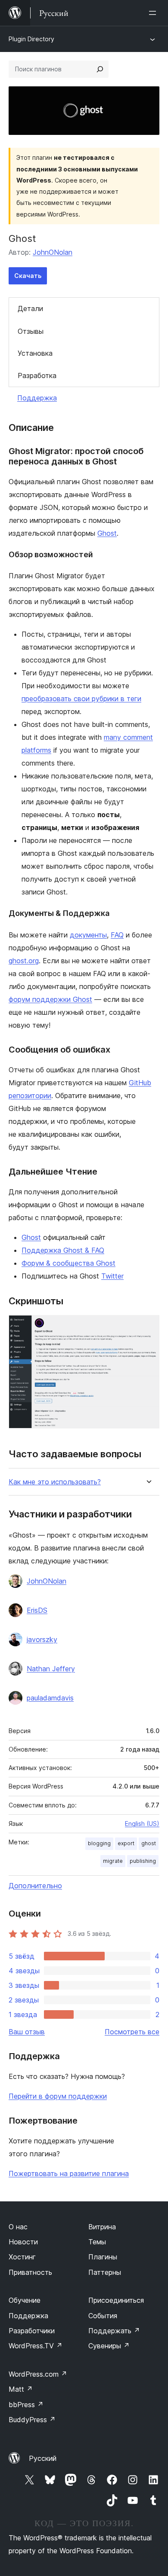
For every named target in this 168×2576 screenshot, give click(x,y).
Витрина (102, 2227)
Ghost (107, 533)
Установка (35, 353)
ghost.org (24, 961)
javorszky (42, 1639)
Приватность (30, 2272)
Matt (21, 2389)
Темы (97, 2242)
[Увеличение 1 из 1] (148, 1327)
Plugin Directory (31, 39)
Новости (23, 2242)
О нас (18, 2227)
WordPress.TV (36, 2346)
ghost (149, 1843)
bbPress (26, 2405)
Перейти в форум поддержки (58, 2096)
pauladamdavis (50, 1698)
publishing (143, 1861)
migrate (113, 1861)
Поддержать (114, 2331)
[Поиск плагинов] (100, 69)
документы (88, 935)
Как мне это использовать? (55, 1482)
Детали (30, 308)
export (126, 1843)
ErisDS (37, 1610)
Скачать (28, 276)
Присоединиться (116, 2300)
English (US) (142, 1824)
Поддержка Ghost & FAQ (63, 1250)
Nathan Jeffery (51, 1669)
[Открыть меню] (154, 13)
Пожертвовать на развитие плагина (69, 2173)
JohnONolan (53, 252)
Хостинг (22, 2257)
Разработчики (32, 2331)
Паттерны (105, 2272)
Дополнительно (35, 1886)
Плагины (103, 2257)
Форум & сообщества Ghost (68, 1263)
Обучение (25, 2300)
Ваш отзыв (27, 2032)
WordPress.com (38, 2374)
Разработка (37, 375)
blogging (99, 1843)
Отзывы (31, 331)
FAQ (117, 935)
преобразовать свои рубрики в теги (81, 699)
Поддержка (37, 398)
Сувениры (109, 2346)
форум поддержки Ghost (50, 999)
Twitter (112, 1276)
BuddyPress (32, 2420)
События (103, 2316)
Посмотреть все (132, 2032)
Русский (43, 2458)
